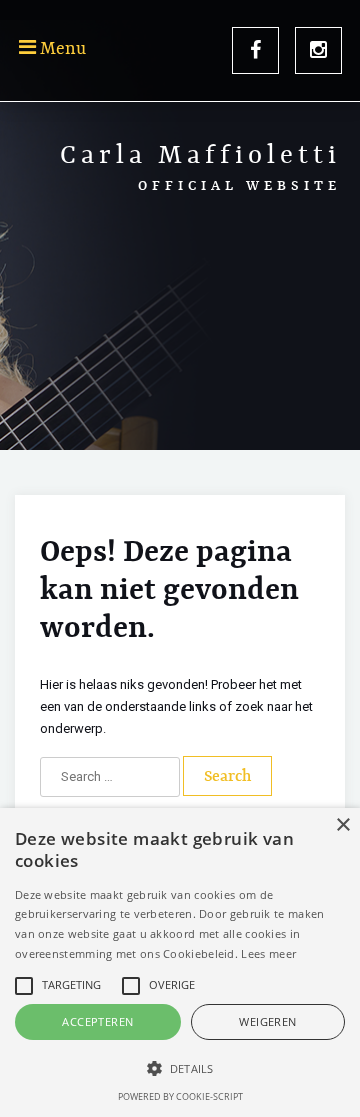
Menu (61, 49)
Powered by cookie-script (180, 1096)
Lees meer (268, 953)
